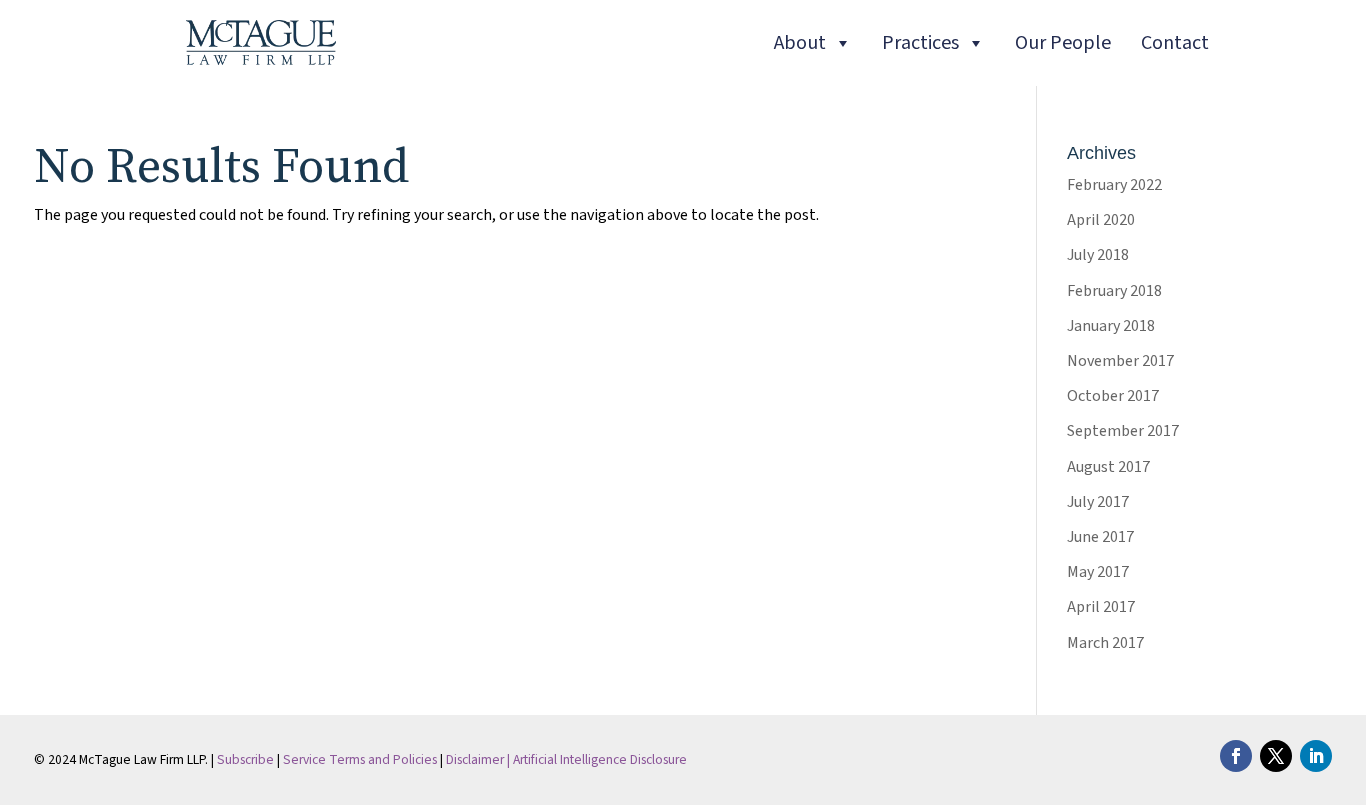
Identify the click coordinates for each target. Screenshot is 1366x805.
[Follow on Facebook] (1236, 756)
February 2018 (1114, 291)
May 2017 (1098, 572)
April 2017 (1101, 607)
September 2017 (1123, 431)
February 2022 (1114, 185)
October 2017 (1113, 396)
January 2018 (1111, 326)
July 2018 (1098, 255)
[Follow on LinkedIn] (1316, 756)
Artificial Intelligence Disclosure (600, 759)
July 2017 (1098, 502)
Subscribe (245, 759)
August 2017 (1108, 467)
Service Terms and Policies (360, 759)
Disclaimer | (479, 759)
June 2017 (1100, 537)
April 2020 (1101, 220)
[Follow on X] (1276, 756)
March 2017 (1105, 643)
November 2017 (1120, 361)
